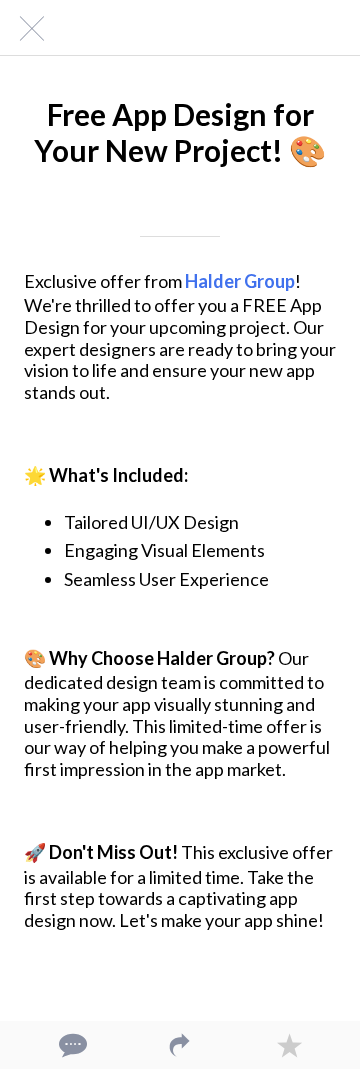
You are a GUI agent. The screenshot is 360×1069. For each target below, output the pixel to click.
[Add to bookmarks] (289, 1045)
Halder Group (240, 281)
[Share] (180, 1045)
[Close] (28, 28)
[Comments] (71, 1045)
